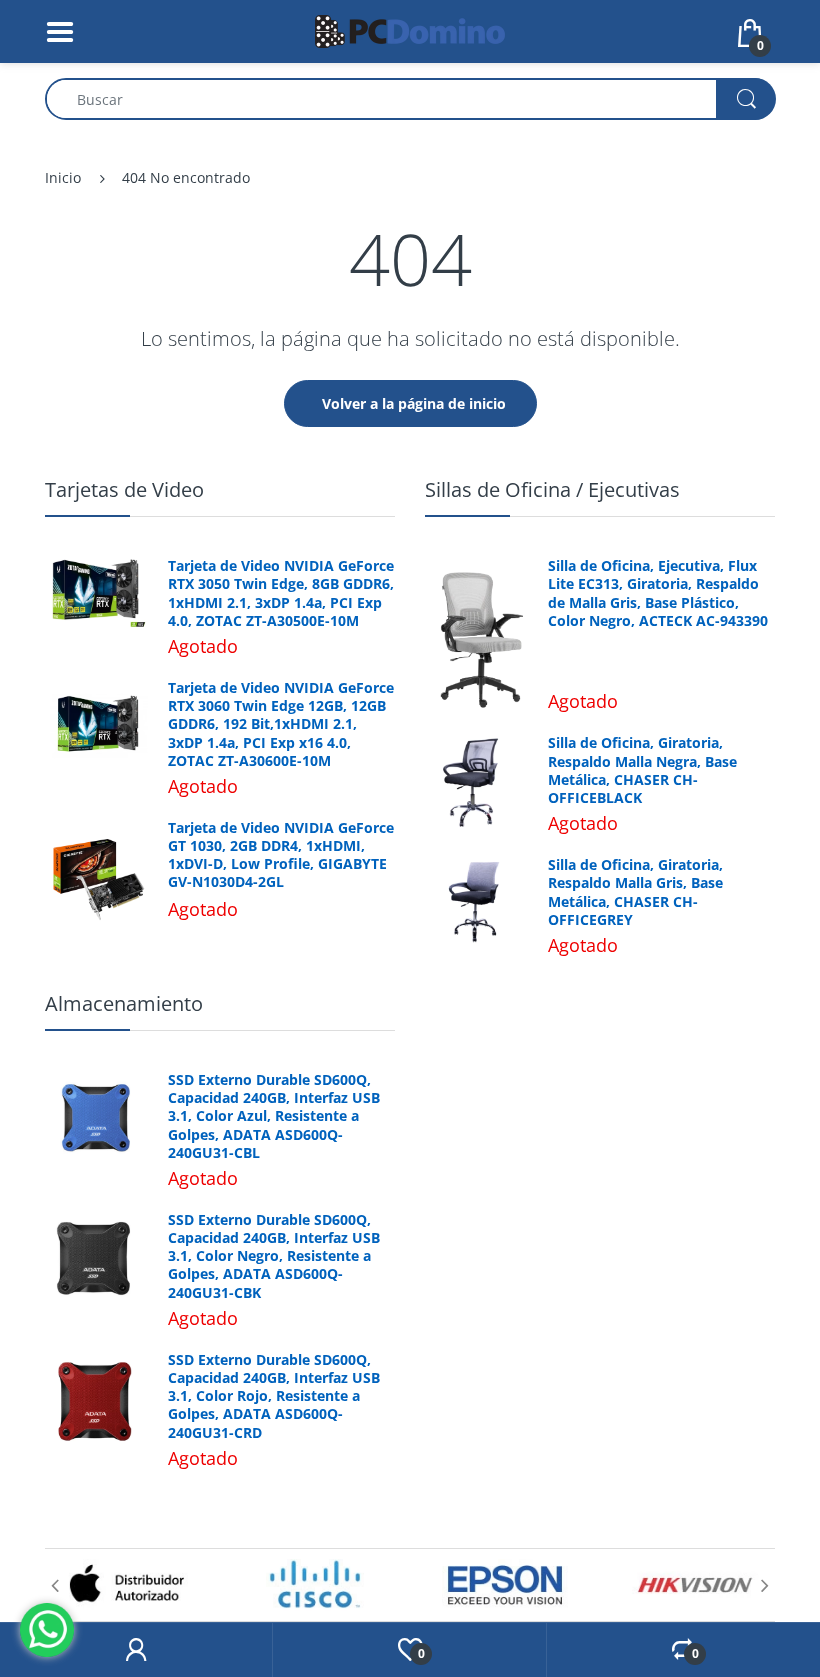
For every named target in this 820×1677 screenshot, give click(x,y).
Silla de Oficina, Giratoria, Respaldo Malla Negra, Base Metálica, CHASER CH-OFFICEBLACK (642, 770)
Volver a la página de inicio (414, 403)
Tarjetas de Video (124, 489)
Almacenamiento (124, 1003)
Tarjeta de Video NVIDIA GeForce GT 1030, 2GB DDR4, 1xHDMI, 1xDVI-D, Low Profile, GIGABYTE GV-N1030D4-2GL (281, 855)
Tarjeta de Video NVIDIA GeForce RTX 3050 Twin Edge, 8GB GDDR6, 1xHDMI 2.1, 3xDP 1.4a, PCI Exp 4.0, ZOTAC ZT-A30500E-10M (281, 593)
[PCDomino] (410, 29)
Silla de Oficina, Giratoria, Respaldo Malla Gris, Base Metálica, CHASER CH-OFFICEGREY (635, 892)
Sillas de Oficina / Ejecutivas (552, 489)
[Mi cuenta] (136, 1650)
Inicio (63, 177)
